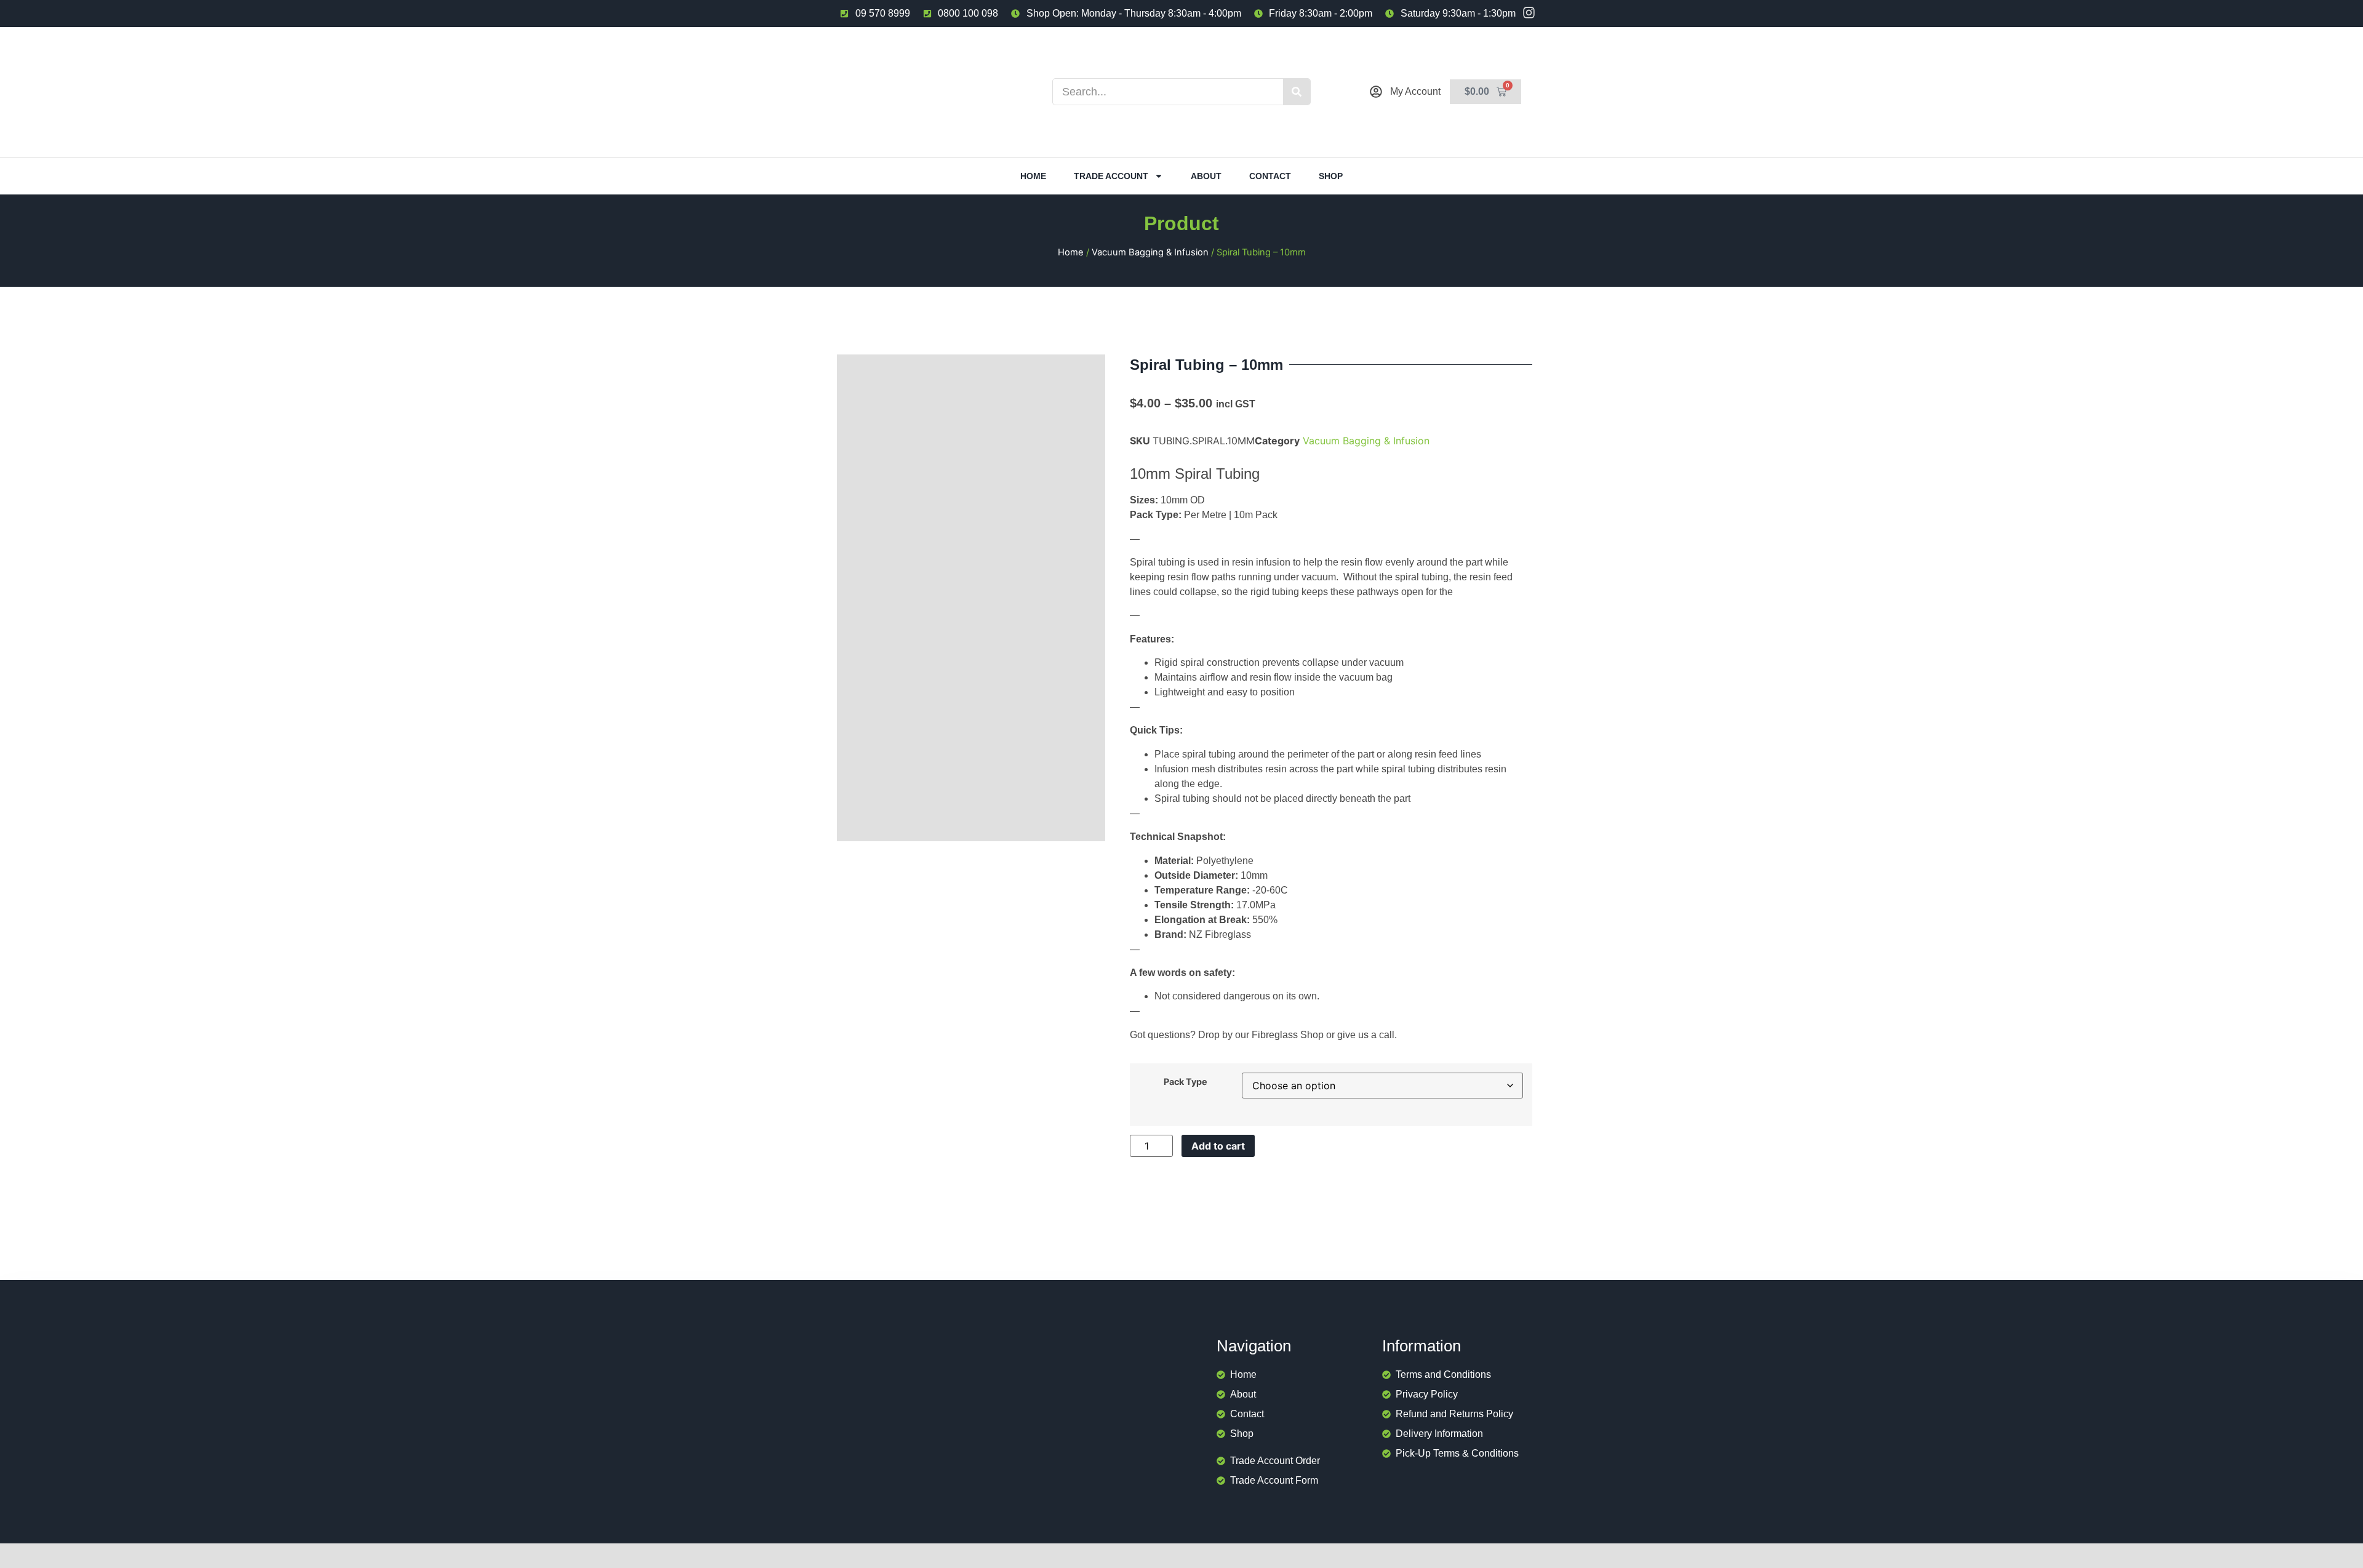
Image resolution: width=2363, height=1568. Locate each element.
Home (1033, 176)
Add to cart (1218, 1146)
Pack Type (1185, 1082)
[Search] (1297, 92)
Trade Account (1111, 176)
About (1206, 176)
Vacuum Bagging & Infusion (1150, 252)
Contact (1270, 176)
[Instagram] (1529, 13)
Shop (1331, 176)
